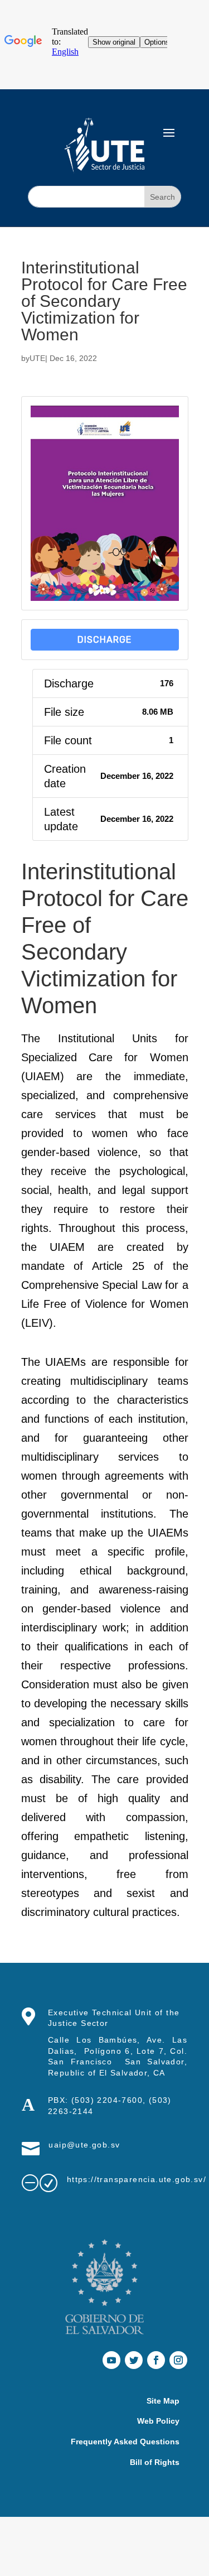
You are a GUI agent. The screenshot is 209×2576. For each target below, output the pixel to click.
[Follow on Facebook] (156, 2360)
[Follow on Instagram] (178, 2360)
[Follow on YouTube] (111, 2360)
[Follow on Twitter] (134, 2360)
